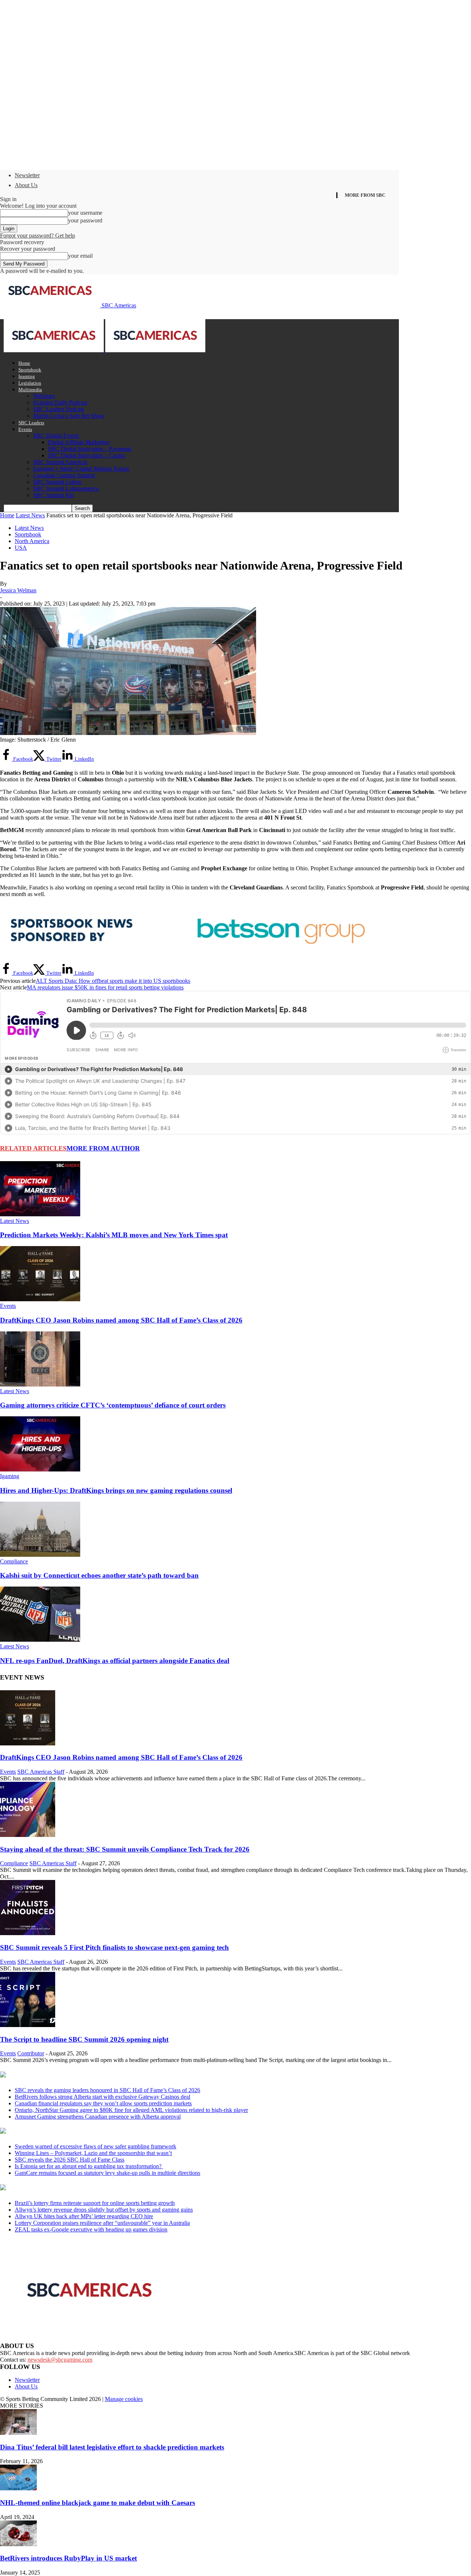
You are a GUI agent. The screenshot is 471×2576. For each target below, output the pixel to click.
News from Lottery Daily (69, 2188)
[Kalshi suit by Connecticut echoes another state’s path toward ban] (40, 1555)
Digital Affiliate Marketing (79, 442)
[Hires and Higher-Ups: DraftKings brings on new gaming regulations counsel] (40, 1469)
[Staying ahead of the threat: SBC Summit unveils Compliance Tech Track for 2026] (28, 1835)
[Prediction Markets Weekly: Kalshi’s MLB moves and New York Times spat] (40, 1214)
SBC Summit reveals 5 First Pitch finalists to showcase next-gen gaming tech (114, 1947)
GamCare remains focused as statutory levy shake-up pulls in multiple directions (107, 2173)
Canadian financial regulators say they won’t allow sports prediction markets (103, 2103)
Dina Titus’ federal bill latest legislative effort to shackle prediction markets (112, 2447)
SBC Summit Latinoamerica (66, 488)
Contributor (31, 2053)
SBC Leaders (31, 423)
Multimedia (30, 390)
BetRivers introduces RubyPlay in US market (68, 2558)
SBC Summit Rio (54, 495)
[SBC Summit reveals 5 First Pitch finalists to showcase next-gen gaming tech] (28, 1933)
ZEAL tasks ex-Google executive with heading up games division (91, 2229)
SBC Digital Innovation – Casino (86, 455)
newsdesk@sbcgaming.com (60, 2360)
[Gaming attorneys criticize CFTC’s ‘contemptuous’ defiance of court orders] (40, 1385)
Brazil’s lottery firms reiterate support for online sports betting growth (95, 2203)
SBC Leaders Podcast (59, 409)
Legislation (30, 383)
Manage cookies (124, 2399)
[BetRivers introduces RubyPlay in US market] (18, 2544)
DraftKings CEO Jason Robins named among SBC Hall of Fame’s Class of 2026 (121, 1320)
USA (21, 548)
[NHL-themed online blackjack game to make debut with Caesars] (18, 2488)
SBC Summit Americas (60, 462)
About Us (26, 185)
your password (85, 220)
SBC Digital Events (56, 436)
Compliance (14, 1561)
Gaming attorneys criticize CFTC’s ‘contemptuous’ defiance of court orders (113, 1405)
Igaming (27, 376)
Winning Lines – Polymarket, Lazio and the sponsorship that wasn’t (93, 2153)
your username (85, 213)
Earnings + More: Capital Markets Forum (81, 469)
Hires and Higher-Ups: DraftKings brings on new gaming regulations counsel (116, 1490)
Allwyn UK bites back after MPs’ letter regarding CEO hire (84, 2216)
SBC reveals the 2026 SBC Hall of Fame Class (70, 2160)
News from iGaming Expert (71, 2131)
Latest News (30, 515)
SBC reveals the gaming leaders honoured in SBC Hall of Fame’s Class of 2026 (107, 2090)
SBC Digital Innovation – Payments (90, 449)
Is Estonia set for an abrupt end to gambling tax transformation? (89, 2166)
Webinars (44, 396)
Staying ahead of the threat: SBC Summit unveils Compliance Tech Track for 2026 (125, 1849)
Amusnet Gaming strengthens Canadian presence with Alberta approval (98, 2117)
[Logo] (54, 350)
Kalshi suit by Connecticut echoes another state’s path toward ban (99, 1575)
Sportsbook (30, 370)
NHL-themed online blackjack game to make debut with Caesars (98, 2503)
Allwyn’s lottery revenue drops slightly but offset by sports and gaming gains (104, 2210)
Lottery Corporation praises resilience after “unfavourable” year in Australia (102, 2223)
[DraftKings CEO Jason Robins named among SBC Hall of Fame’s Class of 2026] (40, 1299)
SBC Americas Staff (41, 1772)
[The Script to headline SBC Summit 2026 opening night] (28, 2025)
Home (24, 363)
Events (25, 429)
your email (80, 256)
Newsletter (27, 175)
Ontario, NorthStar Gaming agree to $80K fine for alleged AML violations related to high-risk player (131, 2110)
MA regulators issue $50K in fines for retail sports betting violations (105, 987)
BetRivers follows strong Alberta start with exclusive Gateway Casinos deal (102, 2097)
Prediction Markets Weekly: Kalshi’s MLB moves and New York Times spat (114, 1235)
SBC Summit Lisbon (57, 482)
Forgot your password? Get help (38, 236)
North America (32, 541)
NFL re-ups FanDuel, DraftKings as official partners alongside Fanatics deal (115, 1661)
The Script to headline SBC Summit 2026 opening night (84, 2039)
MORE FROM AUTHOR (103, 1148)
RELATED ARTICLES (33, 1148)
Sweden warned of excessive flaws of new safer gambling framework (95, 2146)
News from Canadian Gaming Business (92, 2075)
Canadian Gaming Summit (64, 475)
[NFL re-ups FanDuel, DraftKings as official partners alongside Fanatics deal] (40, 1640)
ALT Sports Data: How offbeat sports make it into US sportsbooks (113, 981)
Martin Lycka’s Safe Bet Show (69, 416)
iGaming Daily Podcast (60, 402)
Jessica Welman (18, 590)
